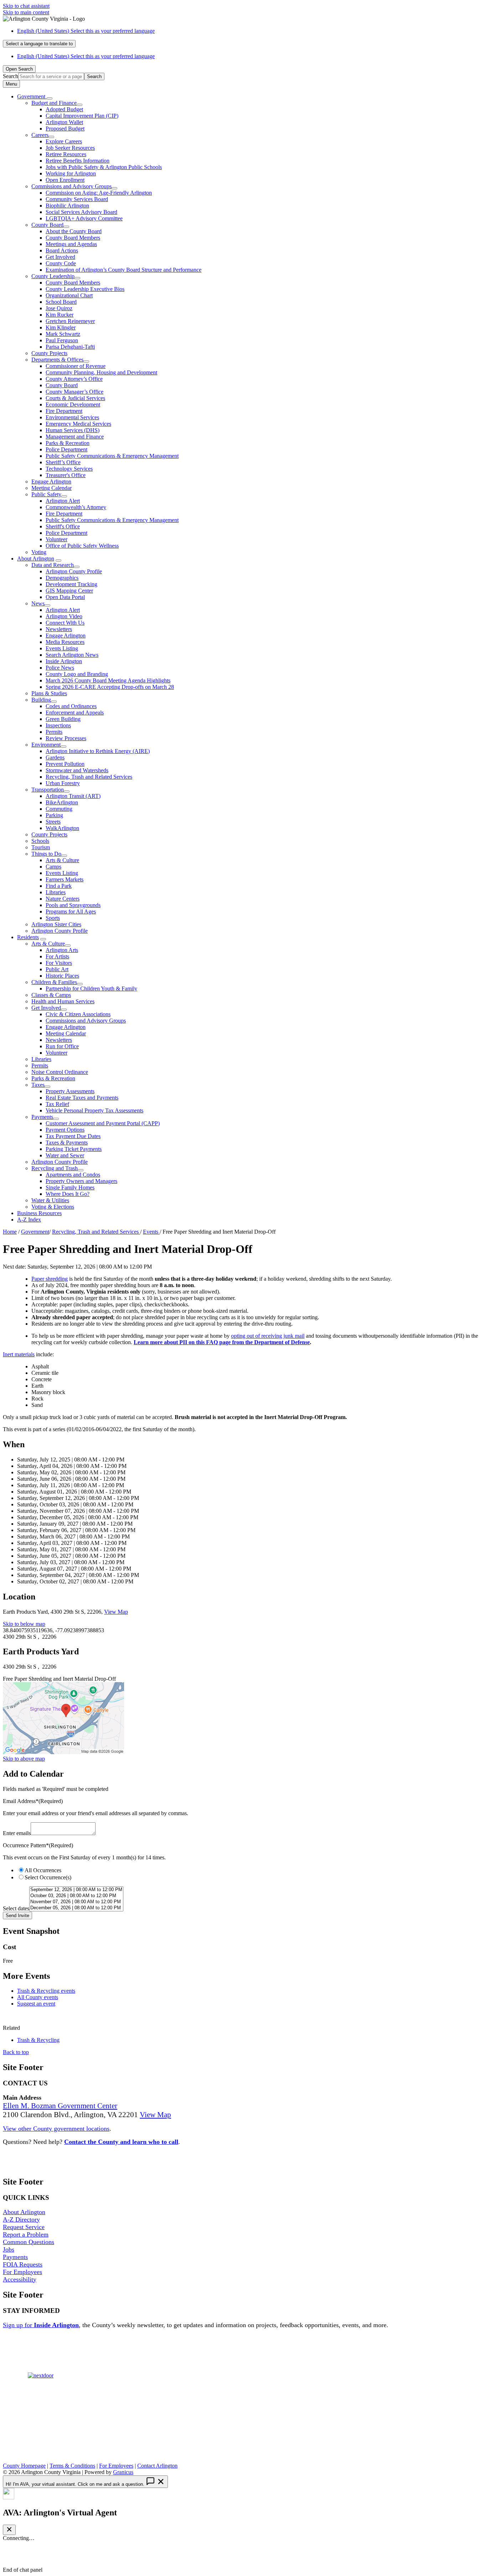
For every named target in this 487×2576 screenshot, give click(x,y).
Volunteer (57, 539)
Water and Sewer (65, 1155)
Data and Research (53, 565)
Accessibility (20, 2279)
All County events (38, 1997)
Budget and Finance (54, 103)
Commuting (59, 809)
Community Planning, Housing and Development (101, 372)
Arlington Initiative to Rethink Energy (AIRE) (98, 751)
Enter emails (17, 1833)
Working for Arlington (71, 173)
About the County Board (74, 231)
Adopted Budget (64, 109)
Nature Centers (63, 899)
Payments (42, 1117)
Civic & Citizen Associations (78, 1014)
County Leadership (53, 276)
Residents (28, 937)
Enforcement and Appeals (75, 713)
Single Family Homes (70, 1187)
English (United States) (86, 31)
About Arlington (36, 559)
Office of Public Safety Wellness (82, 546)
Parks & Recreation (68, 443)
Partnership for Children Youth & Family (91, 989)
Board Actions (62, 250)
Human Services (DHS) (73, 430)
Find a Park (59, 886)
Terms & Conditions (72, 2466)
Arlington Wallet (64, 122)
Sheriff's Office (63, 526)
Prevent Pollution (65, 764)
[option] (251, 31)
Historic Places (62, 976)
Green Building (63, 719)
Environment (46, 745)
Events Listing (62, 648)
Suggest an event (36, 2004)
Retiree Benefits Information (78, 161)
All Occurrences (43, 1870)
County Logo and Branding (77, 674)
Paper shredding (50, 1279)
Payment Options (65, 1130)
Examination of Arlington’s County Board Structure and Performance (124, 270)
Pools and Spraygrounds (73, 905)
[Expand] (50, 98)
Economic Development (73, 404)
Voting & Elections (53, 1207)
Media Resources (65, 642)
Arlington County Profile (74, 571)
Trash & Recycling (38, 2040)
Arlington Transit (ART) (73, 796)
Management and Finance (75, 437)
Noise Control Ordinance (60, 1072)
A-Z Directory (21, 2219)
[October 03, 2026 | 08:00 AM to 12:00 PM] (76, 1896)
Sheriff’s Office (63, 462)
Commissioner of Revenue (76, 366)
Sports (53, 918)
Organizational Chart (69, 295)
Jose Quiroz (59, 308)
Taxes (38, 1085)
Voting (39, 552)
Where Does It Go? (68, 1194)
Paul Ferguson (62, 340)
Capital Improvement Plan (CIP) (82, 116)
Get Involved (60, 257)
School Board (61, 302)
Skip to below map (24, 1624)
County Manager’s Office (75, 392)
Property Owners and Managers (81, 1181)
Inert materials (19, 1354)
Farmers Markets (65, 879)
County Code (61, 263)
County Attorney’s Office (74, 379)
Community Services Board (77, 199)
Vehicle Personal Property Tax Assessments (94, 1110)
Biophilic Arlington (67, 206)
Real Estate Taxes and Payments (82, 1098)
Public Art (57, 969)
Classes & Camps (51, 995)
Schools (40, 841)
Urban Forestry (63, 783)
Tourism (41, 847)
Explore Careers (64, 141)
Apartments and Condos (73, 1175)
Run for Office (62, 1046)
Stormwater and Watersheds (77, 770)
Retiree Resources (66, 154)
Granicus (123, 2472)
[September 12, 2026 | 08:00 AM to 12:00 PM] (76, 1890)
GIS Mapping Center (69, 591)
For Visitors (59, 963)
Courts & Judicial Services (75, 398)
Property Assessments (70, 1091)
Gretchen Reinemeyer (70, 321)
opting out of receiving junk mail (268, 1336)
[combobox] (39, 44)
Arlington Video (64, 616)
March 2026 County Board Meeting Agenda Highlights (108, 680)
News (38, 603)
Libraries (56, 892)
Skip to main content (26, 12)
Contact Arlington (157, 2466)
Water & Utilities (50, 1200)
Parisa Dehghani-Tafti (70, 347)
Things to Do (46, 854)
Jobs (9, 2249)
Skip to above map (24, 1759)
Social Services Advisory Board (81, 212)
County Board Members (73, 238)
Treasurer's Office (66, 475)
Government (35, 1232)
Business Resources (39, 1213)
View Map (116, 1612)
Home (10, 1232)
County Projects (49, 353)
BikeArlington (62, 802)
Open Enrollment (65, 180)
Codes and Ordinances (71, 706)
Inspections (58, 725)
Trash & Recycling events (46, 1991)
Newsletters (59, 629)
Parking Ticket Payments (74, 1149)
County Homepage (24, 2466)
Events (151, 1232)
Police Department (66, 449)
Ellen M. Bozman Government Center (60, 2106)
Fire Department (64, 411)
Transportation (48, 790)
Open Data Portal (65, 597)
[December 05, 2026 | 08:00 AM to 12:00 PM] (76, 1908)
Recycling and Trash (55, 1168)
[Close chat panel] (9, 2530)
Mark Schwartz (63, 334)
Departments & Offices (57, 360)
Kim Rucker (60, 315)
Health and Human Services (63, 1001)
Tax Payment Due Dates (73, 1136)
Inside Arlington (64, 661)
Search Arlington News (72, 655)
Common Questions (29, 2242)
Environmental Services (72, 417)
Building (41, 700)
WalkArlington (62, 828)
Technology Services (69, 469)
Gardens (55, 757)
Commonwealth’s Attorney (76, 507)
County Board (47, 225)
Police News (60, 668)
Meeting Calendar (52, 488)
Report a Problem (26, 2234)
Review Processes (66, 738)
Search (11, 76)
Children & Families (54, 982)
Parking (54, 815)
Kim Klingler (61, 327)
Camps (53, 867)
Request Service (24, 2227)
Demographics (62, 578)
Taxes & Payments (67, 1143)
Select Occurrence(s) (48, 1877)
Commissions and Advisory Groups (71, 186)
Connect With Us (65, 623)
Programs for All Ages (71, 911)
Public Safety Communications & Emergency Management (112, 456)
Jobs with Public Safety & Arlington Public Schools (104, 167)
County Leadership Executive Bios (85, 289)
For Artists (57, 956)
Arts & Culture (62, 860)
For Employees (22, 2272)
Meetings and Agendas (71, 244)
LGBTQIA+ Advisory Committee (84, 218)
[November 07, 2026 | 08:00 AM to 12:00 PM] (76, 1902)
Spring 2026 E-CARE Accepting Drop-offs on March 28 (110, 687)
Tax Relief (57, 1104)
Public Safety (46, 494)
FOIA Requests (23, 2264)
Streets (53, 822)
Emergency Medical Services (78, 424)
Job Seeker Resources (70, 148)
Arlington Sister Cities (56, 924)
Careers (40, 135)
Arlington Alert (63, 501)
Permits (54, 732)
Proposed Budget (65, 129)
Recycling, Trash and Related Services (89, 777)
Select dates (16, 1908)
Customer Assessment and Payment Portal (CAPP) (103, 1123)
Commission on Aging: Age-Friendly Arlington (99, 193)
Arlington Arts (62, 950)
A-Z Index (29, 1220)
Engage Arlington (51, 482)
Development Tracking (71, 584)
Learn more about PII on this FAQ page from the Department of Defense (222, 1342)
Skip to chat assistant (26, 6)
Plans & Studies (49, 693)
